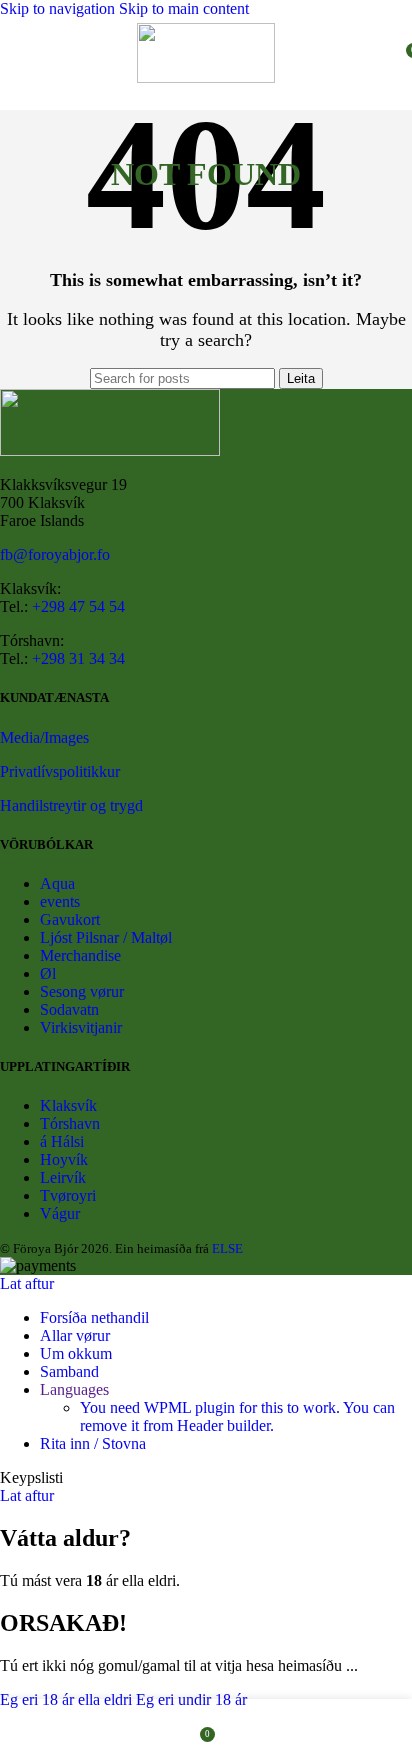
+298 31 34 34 (78, 658)
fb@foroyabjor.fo (55, 554)
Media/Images (44, 737)
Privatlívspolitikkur (60, 771)
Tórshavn (70, 1123)
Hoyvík (64, 1159)
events (60, 901)
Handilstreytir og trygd (71, 805)
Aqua (57, 883)
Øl (48, 973)
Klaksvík (68, 1105)
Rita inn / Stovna (93, 1443)
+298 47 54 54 (78, 606)
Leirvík (63, 1177)
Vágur (60, 1213)
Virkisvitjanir (81, 1027)
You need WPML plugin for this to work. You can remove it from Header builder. (237, 1416)
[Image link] (110, 450)
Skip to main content (184, 8)
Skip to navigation (59, 8)
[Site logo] (206, 77)
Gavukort (70, 919)
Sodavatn (69, 1009)
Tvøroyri (68, 1195)
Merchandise (80, 955)
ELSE (227, 1248)
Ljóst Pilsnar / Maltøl (106, 937)
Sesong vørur (82, 991)
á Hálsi (62, 1141)
